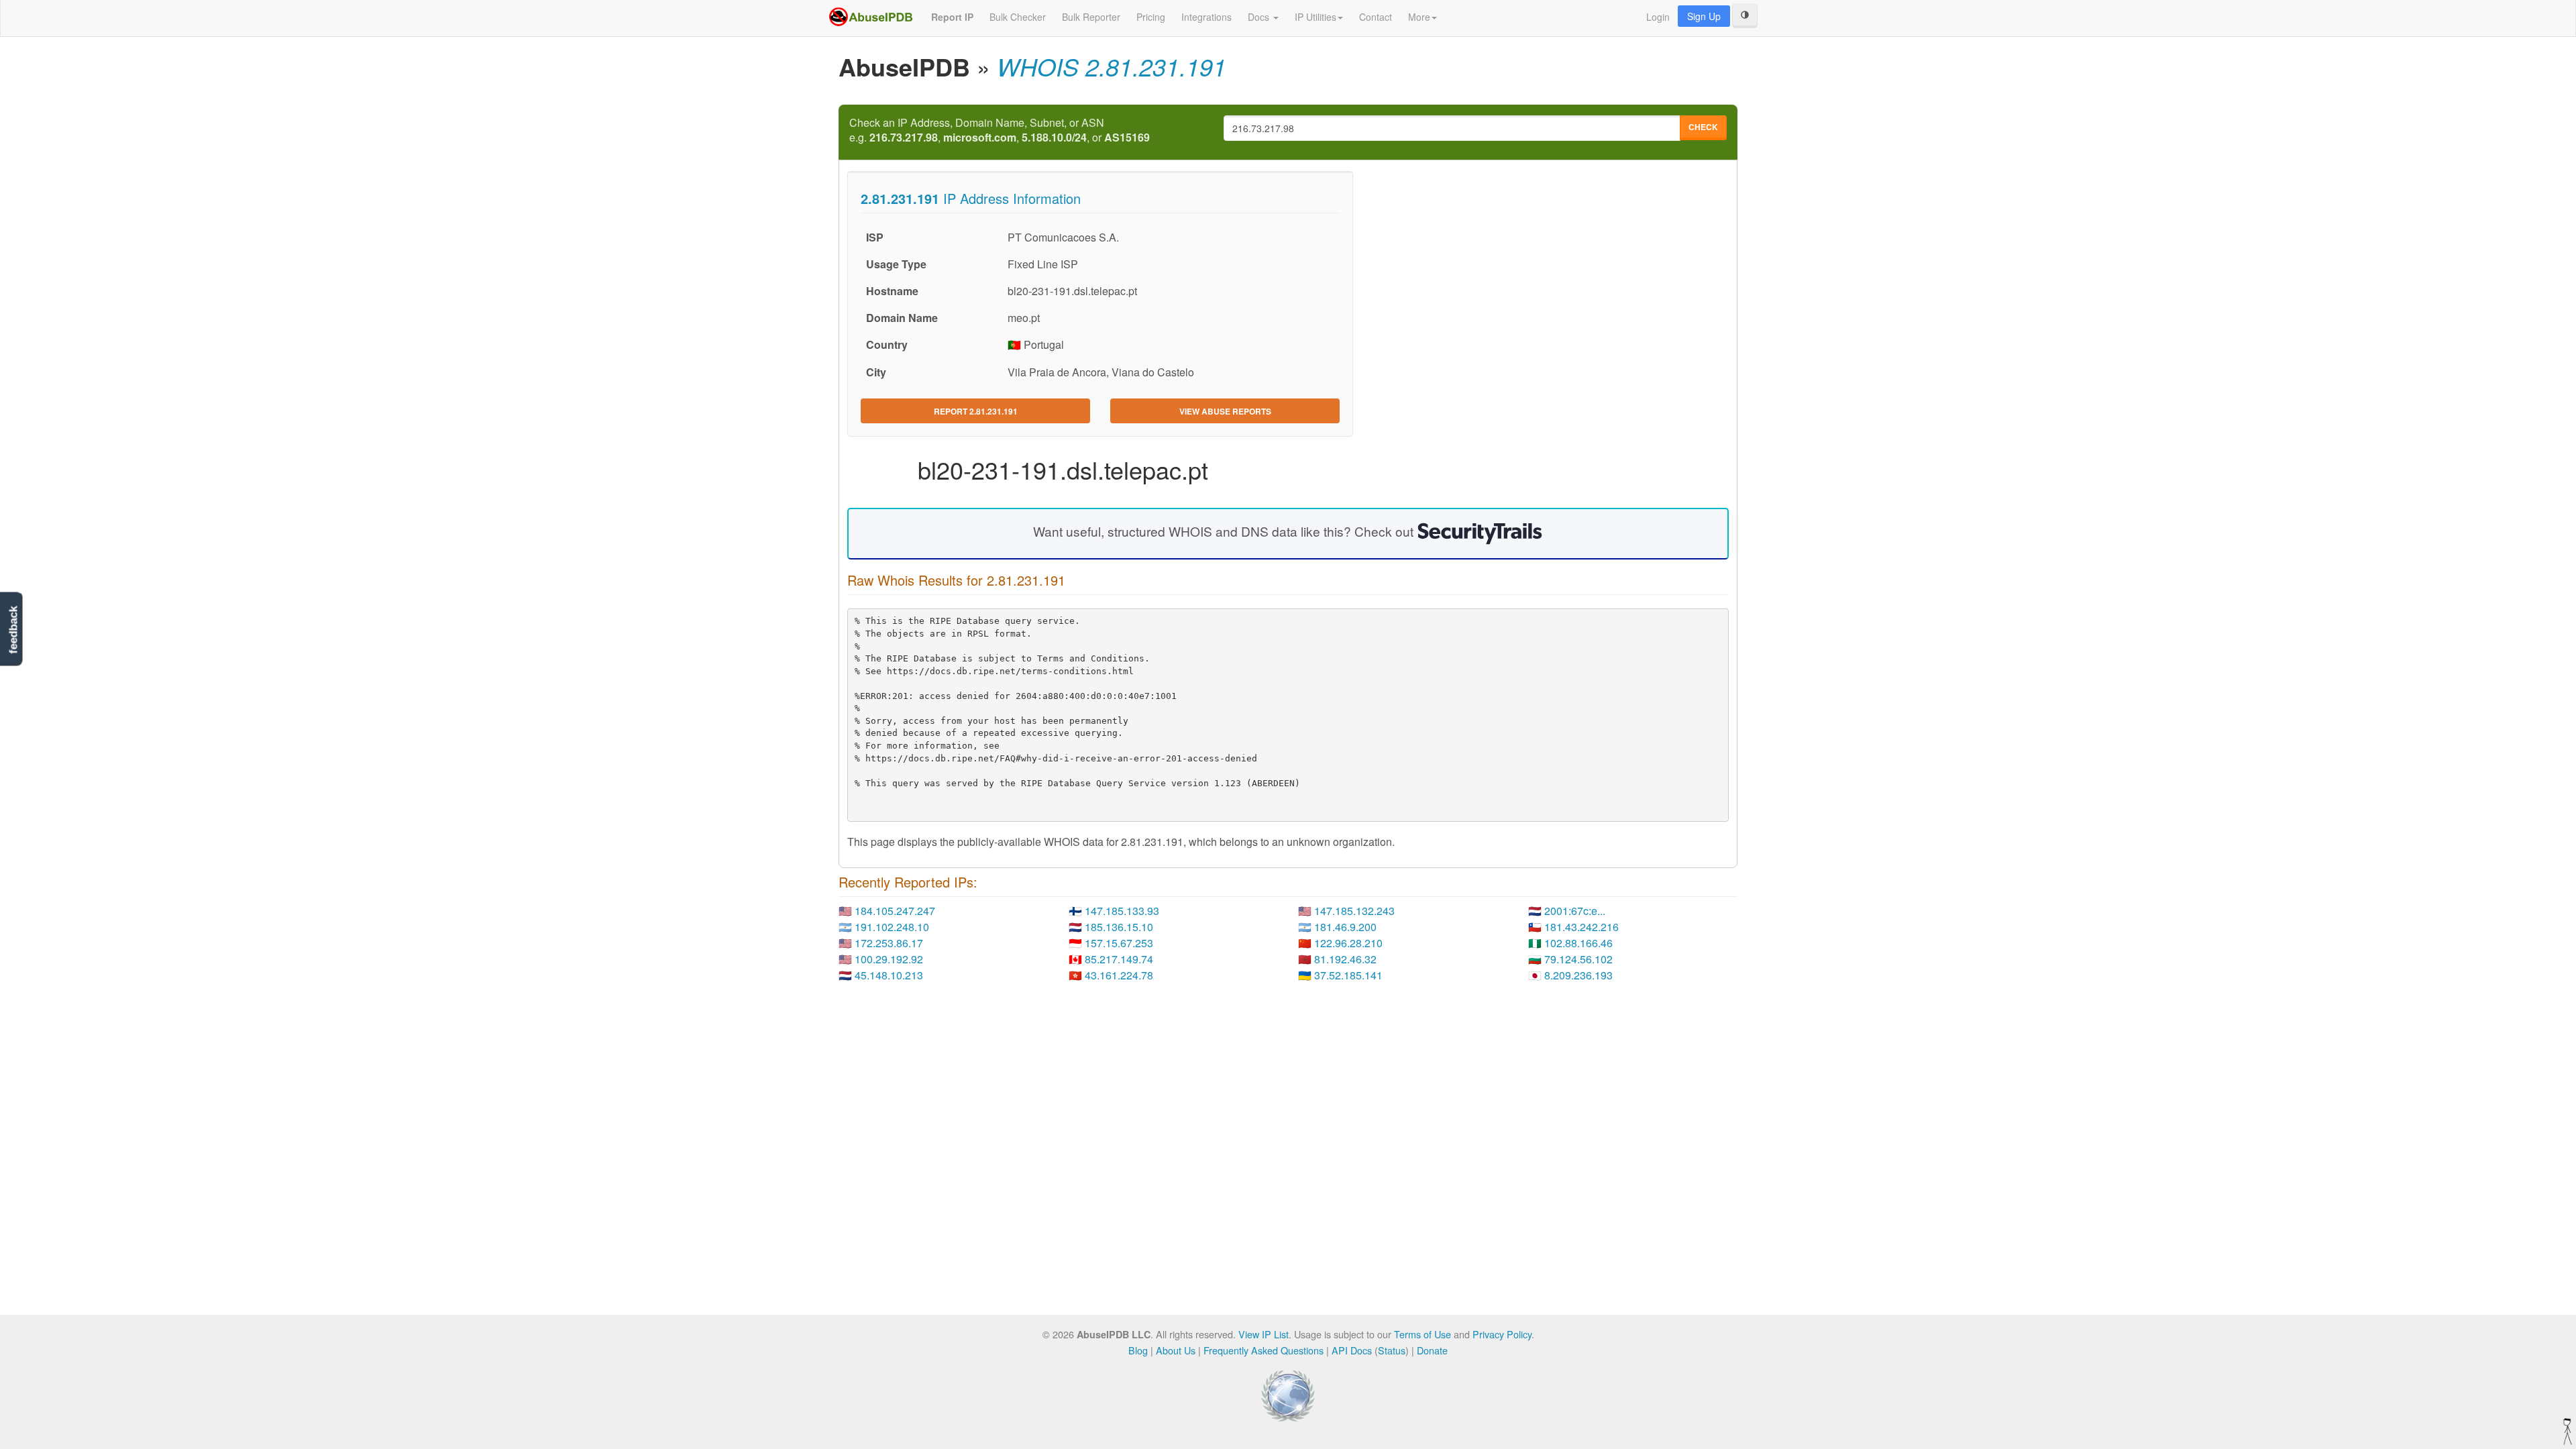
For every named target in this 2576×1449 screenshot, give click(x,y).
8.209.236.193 (1578, 975)
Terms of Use (1423, 1334)
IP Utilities (1316, 17)
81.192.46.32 (1345, 959)
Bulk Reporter (1091, 17)
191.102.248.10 (892, 927)
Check (1703, 127)
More (1419, 17)
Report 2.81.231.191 (976, 411)
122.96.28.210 (1348, 943)
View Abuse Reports (1225, 411)
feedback (13, 630)
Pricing (1151, 17)
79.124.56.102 (1578, 959)
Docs (1260, 17)
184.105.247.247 (895, 911)
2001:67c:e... (1575, 911)
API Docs (1352, 1350)
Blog (1138, 1350)
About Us (1176, 1350)
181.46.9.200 (1345, 927)
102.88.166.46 (1578, 943)
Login (1658, 17)
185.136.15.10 (1119, 927)
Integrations (1206, 17)
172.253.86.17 (889, 943)
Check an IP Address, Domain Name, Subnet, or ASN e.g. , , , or (1000, 130)
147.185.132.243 (1354, 911)
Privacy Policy (1502, 1334)
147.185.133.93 (1122, 911)
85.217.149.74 (1119, 959)
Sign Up (1704, 16)
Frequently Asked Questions (1264, 1350)
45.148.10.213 (889, 975)
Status (1392, 1350)
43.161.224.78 (1119, 975)
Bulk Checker (1018, 17)
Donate (1432, 1350)
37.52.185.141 (1348, 975)
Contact (1376, 17)
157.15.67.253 (1119, 943)
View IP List (1264, 1334)
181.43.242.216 (1581, 927)
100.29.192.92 (889, 959)
